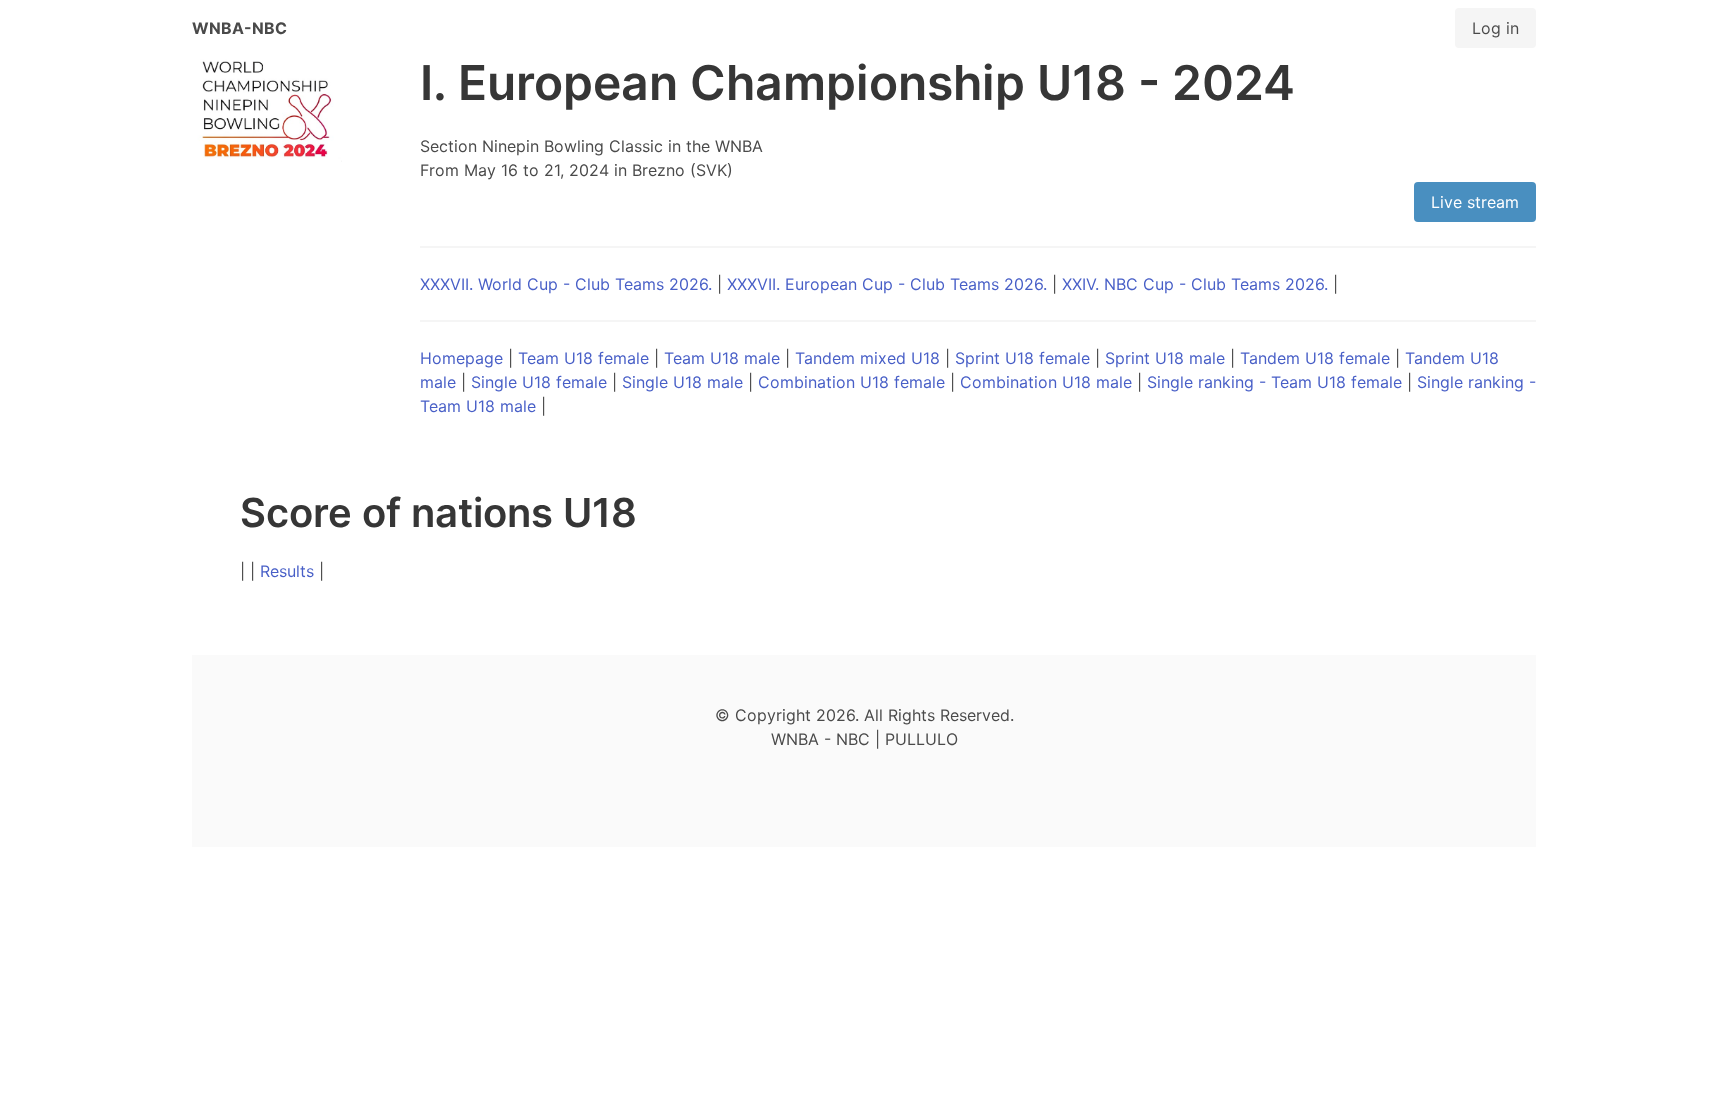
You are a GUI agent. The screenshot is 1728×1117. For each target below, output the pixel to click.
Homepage (461, 358)
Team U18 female (583, 358)
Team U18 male (722, 358)
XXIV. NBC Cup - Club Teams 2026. (1195, 284)
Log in (1495, 28)
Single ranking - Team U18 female (1274, 382)
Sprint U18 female (1022, 358)
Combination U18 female (851, 382)
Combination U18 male (1046, 382)
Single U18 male (682, 382)
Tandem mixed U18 (867, 358)
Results (287, 571)
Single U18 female (539, 382)
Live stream (1475, 202)
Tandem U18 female (1315, 358)
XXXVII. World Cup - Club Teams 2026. (566, 284)
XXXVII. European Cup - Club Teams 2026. (887, 284)
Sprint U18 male (1165, 358)
